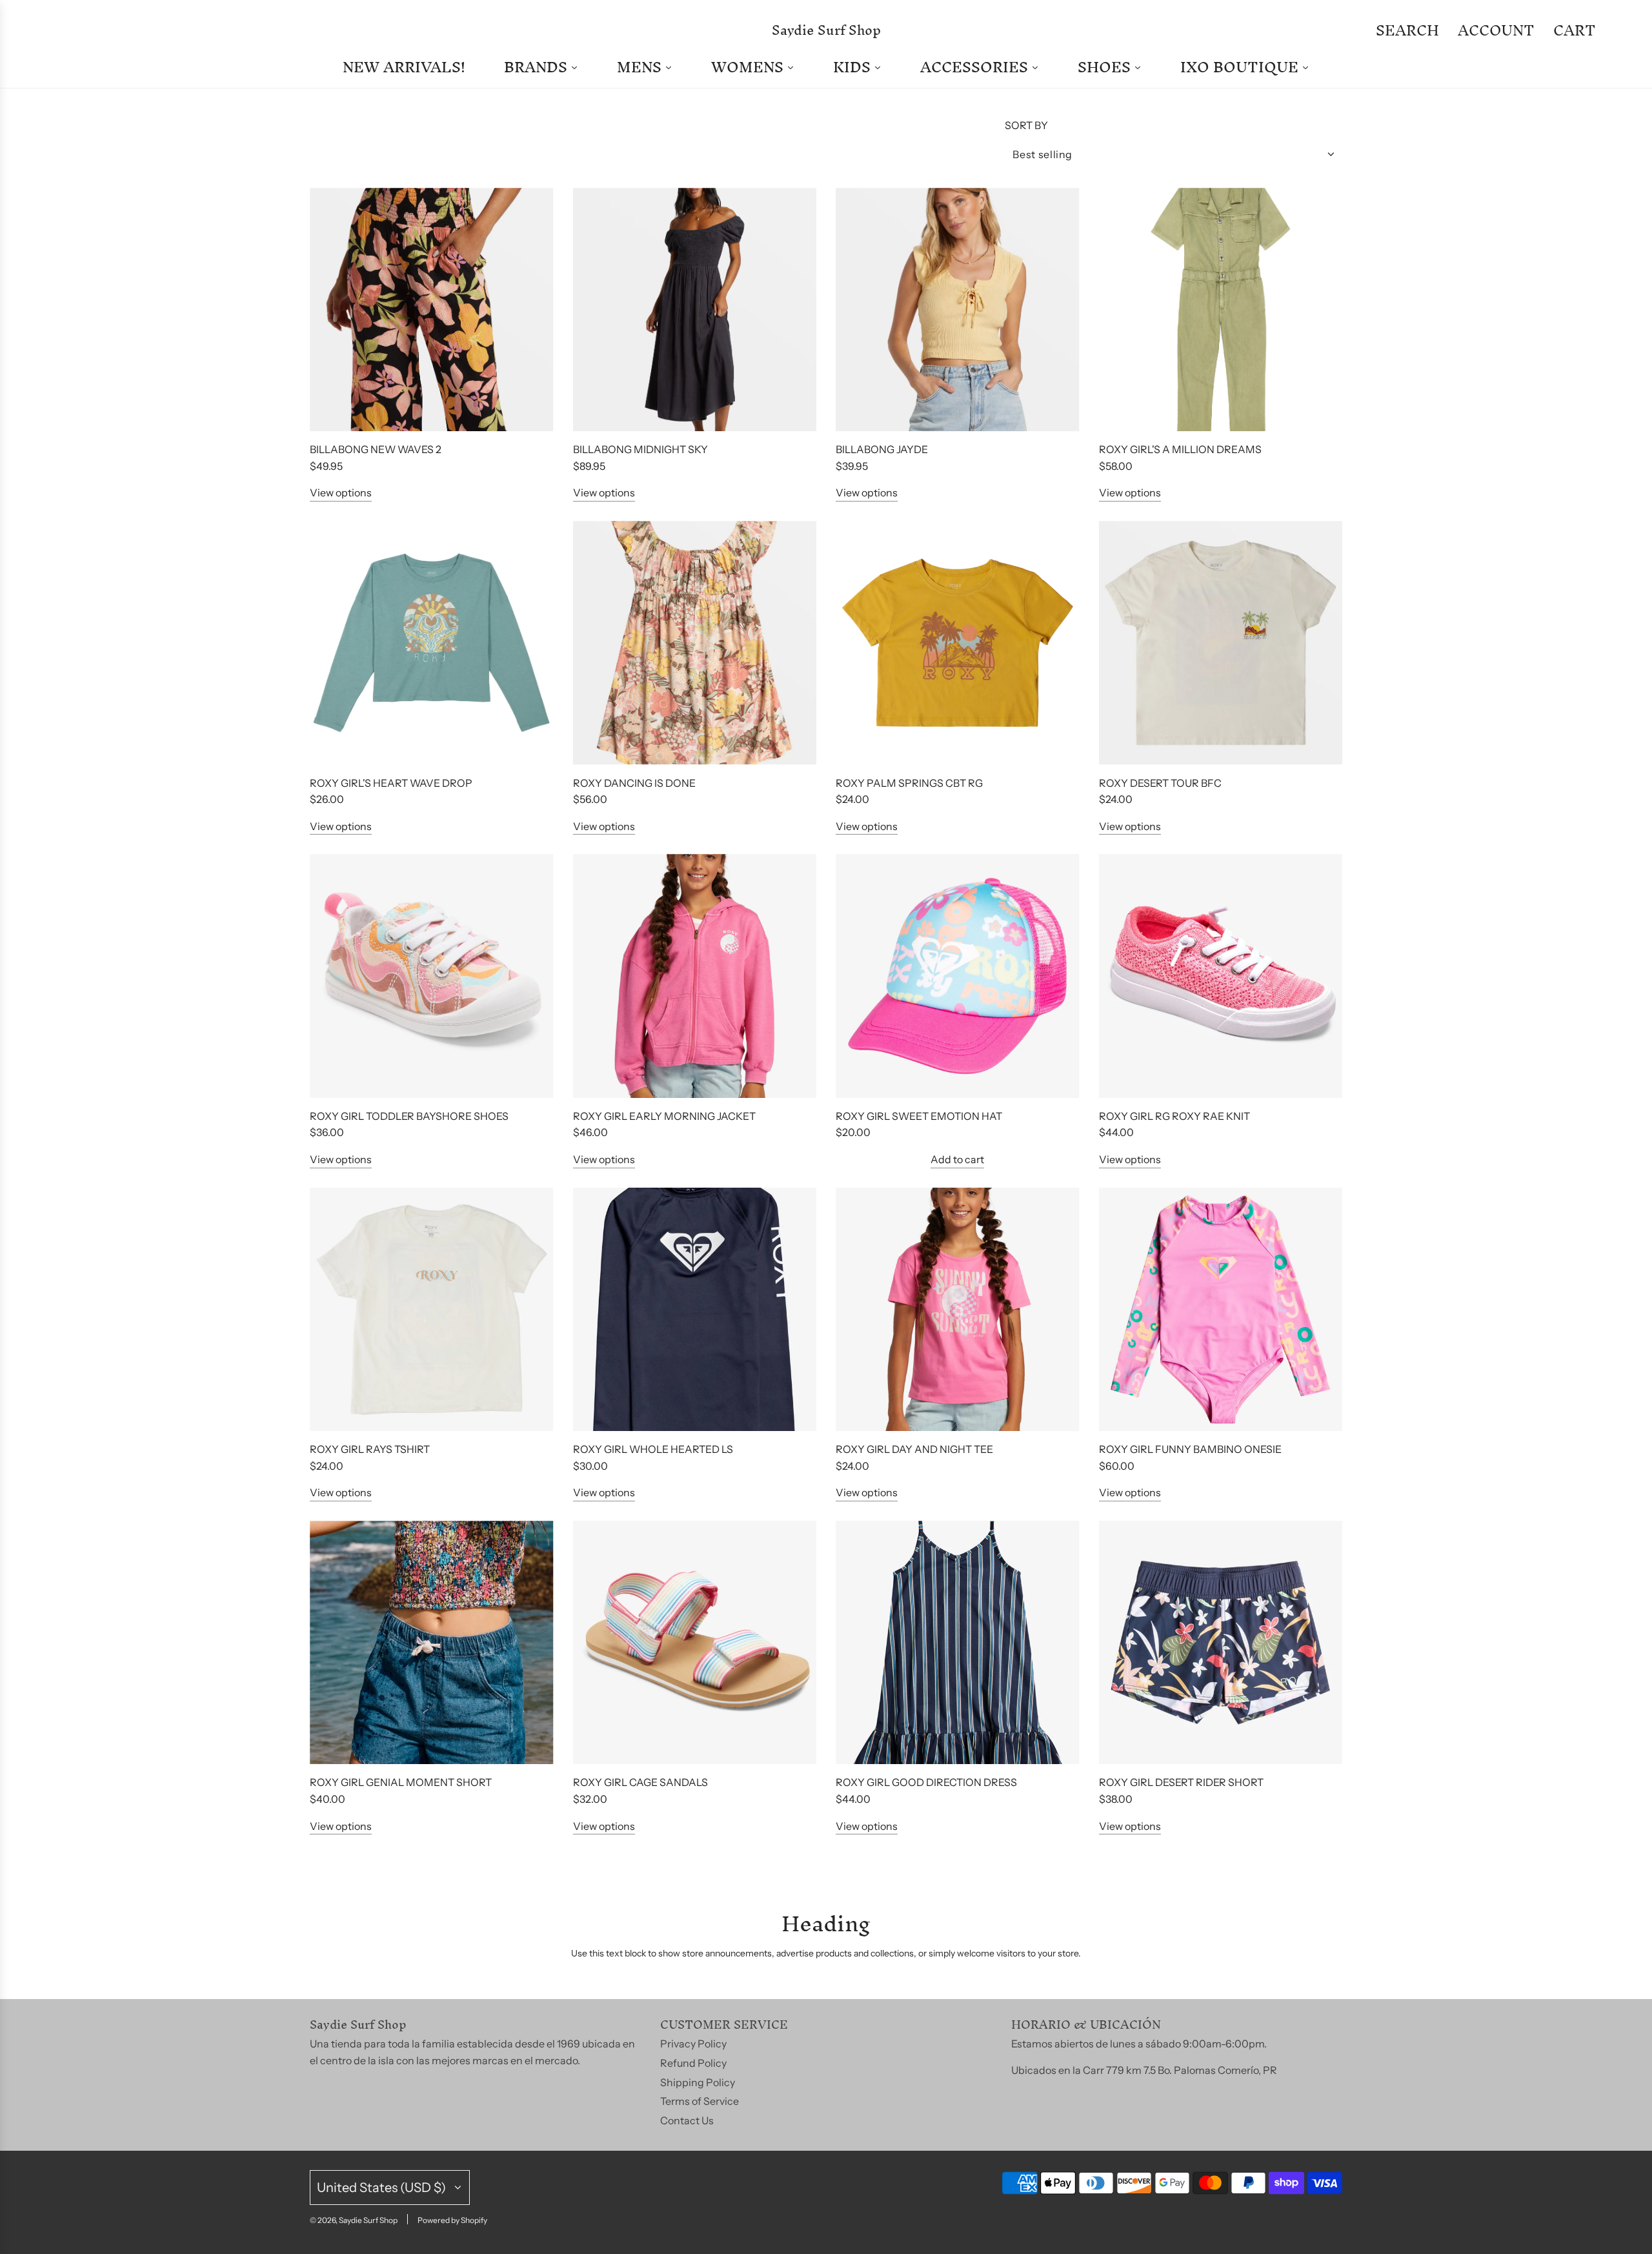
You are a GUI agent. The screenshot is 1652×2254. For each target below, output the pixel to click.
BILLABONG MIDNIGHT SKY (640, 449)
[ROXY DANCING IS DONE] (695, 643)
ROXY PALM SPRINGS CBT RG (909, 783)
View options (341, 492)
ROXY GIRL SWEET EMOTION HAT (919, 1116)
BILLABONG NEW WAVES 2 (376, 449)
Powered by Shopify (452, 2220)
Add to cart (957, 1159)
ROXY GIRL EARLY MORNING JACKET (664, 1116)
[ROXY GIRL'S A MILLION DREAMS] (1221, 310)
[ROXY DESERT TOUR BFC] (1221, 643)
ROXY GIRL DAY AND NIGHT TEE (914, 1449)
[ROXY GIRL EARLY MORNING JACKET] (695, 976)
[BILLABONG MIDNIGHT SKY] (695, 310)
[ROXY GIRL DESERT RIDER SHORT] (1221, 1643)
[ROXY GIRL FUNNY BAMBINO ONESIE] (1221, 1310)
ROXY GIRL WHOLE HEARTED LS (653, 1449)
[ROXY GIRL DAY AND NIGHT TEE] (958, 1310)
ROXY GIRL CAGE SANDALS (640, 1782)
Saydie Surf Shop (826, 30)
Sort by (1026, 125)
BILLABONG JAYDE (882, 449)
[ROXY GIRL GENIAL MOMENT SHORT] (432, 1643)
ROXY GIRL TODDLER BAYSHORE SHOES (409, 1116)
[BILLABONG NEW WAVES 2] (432, 310)
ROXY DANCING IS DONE (634, 783)
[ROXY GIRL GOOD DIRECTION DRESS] (958, 1643)
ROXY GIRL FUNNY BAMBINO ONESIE (1190, 1449)
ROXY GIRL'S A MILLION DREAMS (1180, 449)
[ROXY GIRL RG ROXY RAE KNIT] (1221, 976)
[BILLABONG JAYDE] (958, 310)
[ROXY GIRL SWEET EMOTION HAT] (958, 976)
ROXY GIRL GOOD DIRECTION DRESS (926, 1782)
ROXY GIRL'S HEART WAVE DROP (391, 783)
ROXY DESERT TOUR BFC (1160, 783)
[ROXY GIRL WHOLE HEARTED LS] (695, 1310)
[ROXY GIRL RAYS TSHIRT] (432, 1310)
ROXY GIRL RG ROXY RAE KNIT (1174, 1116)
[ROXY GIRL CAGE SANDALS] (695, 1643)
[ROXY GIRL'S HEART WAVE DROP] (432, 643)
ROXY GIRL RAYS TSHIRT (370, 1449)
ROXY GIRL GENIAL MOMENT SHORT (401, 1782)
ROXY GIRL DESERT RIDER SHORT (1181, 1782)
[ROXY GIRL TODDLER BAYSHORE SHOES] (432, 976)
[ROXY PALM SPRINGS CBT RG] (958, 643)
